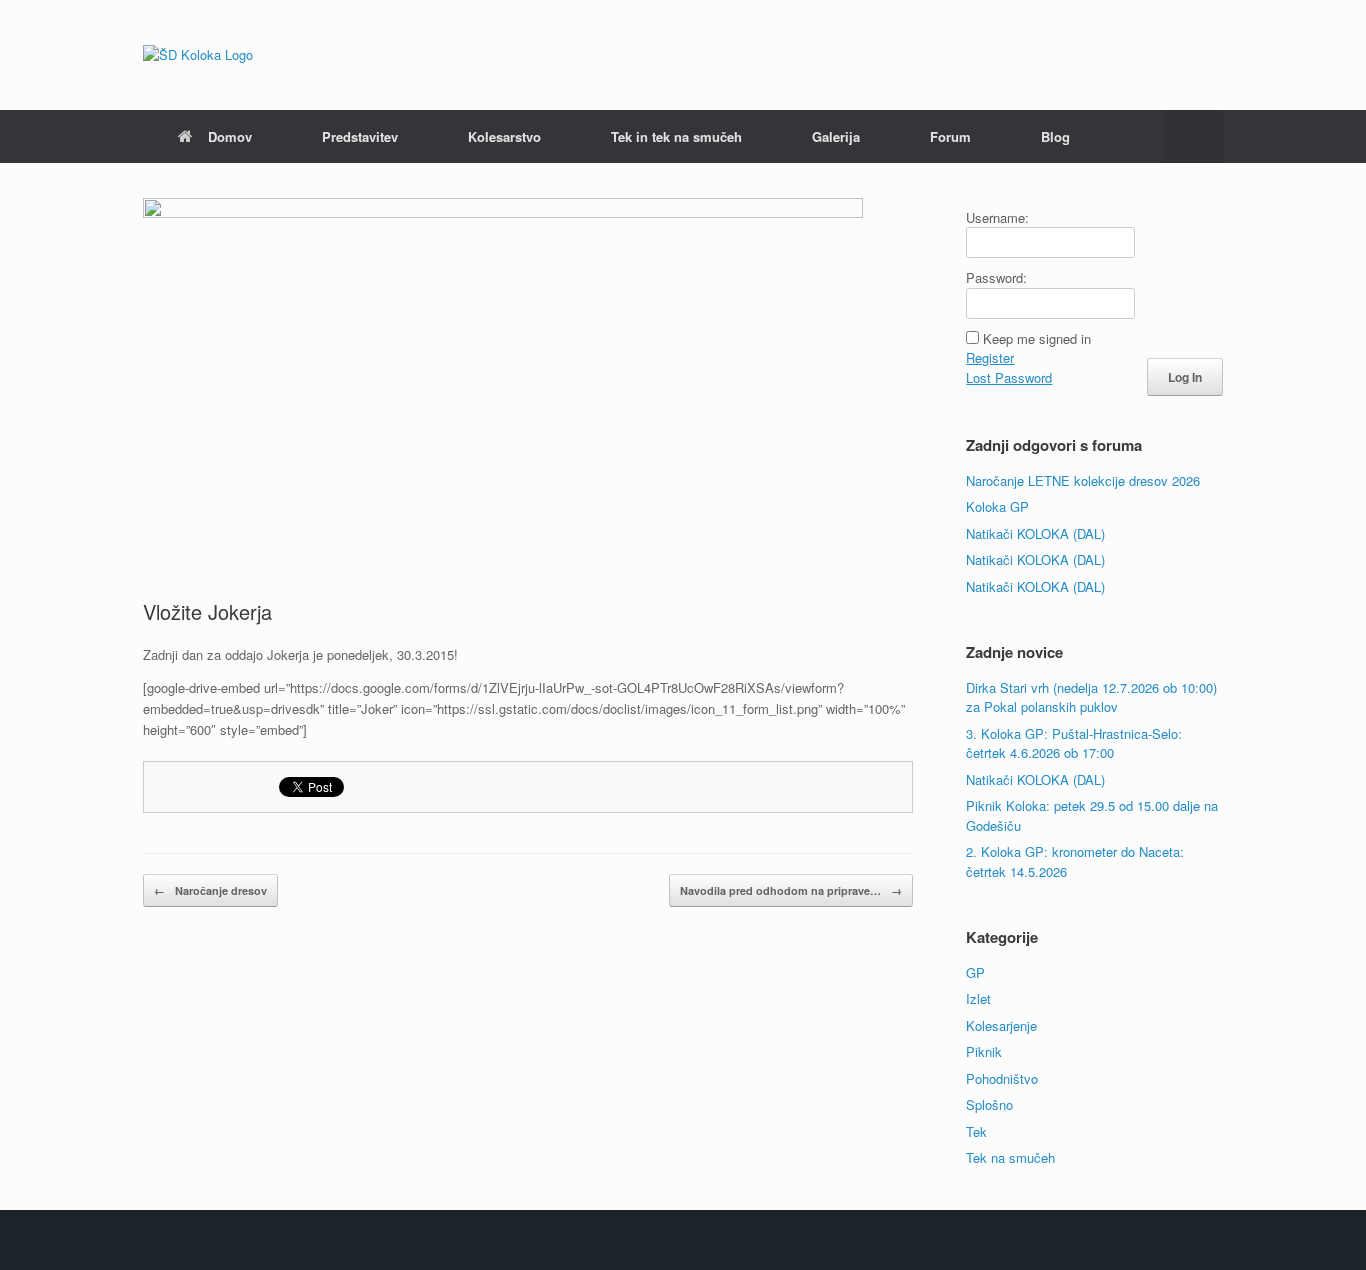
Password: (996, 277)
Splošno (989, 1104)
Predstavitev (360, 136)
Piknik (984, 1051)
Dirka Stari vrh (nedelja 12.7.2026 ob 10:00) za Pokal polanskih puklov (1091, 697)
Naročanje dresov (210, 890)
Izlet (978, 998)
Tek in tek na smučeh (676, 136)
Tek (976, 1131)
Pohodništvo (1002, 1078)
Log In (1185, 377)
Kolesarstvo (504, 136)
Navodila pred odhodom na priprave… (791, 890)
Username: (997, 217)
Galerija (836, 136)
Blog (1055, 136)
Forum (950, 136)
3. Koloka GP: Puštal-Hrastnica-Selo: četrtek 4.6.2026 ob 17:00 (1074, 743)
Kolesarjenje (1001, 1025)
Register (990, 357)
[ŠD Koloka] (198, 55)
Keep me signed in (1037, 338)
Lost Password (1009, 377)
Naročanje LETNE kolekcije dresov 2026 (1083, 480)
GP (975, 972)
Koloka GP (997, 506)
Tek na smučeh (1010, 1157)
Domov (230, 136)
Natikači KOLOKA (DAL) (1035, 533)
